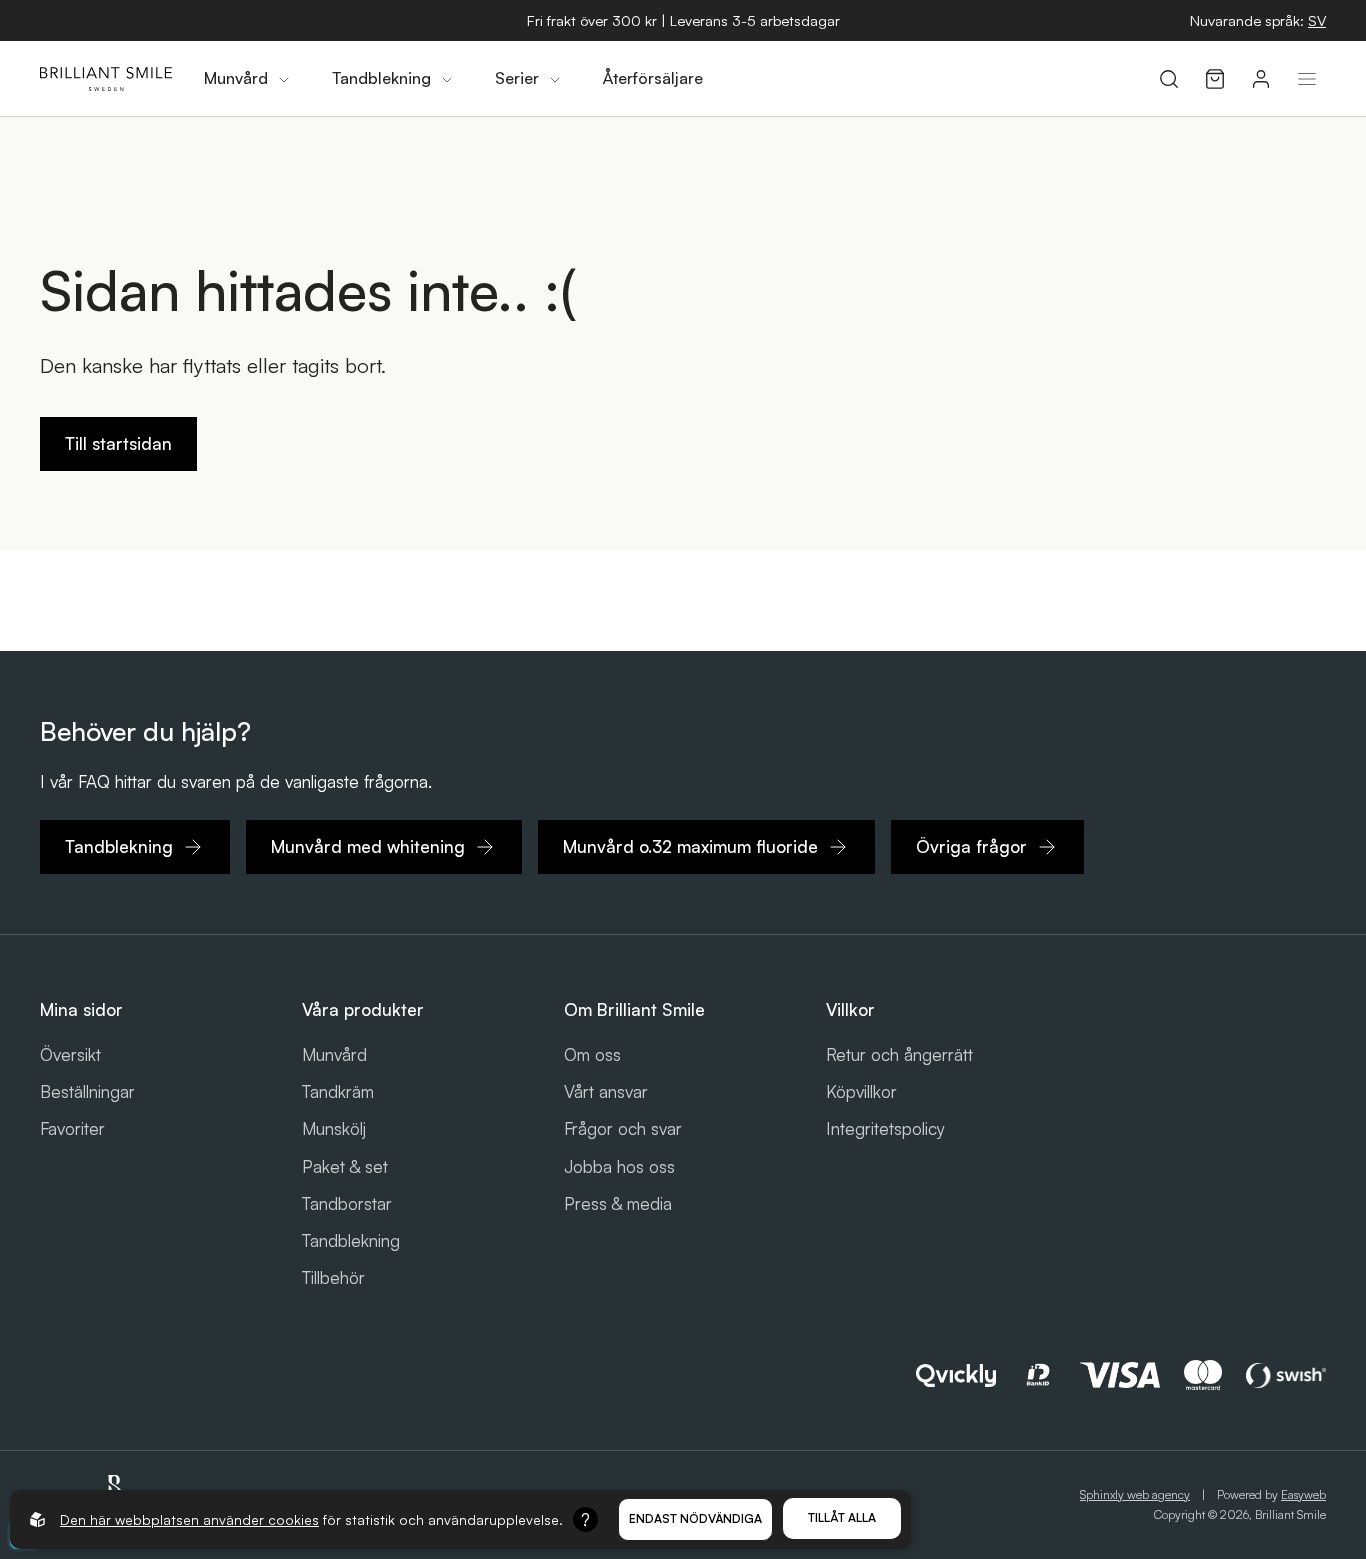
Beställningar (87, 1091)
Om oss (592, 1054)
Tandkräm (338, 1091)
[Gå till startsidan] (106, 79)
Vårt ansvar (606, 1091)
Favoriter (72, 1128)
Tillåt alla (842, 1517)
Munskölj (334, 1128)
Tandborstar (347, 1203)
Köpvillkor (861, 1091)
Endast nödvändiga (695, 1518)
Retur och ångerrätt (899, 1054)
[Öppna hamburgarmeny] (1307, 79)
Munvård (334, 1054)
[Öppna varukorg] (1215, 79)
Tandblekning (351, 1240)
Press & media (618, 1203)
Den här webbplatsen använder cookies (189, 1519)
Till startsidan (118, 443)
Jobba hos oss (619, 1166)
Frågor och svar (623, 1128)
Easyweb (1303, 1494)
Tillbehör (333, 1277)
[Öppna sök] (1169, 79)
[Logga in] (1261, 79)
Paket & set (345, 1166)
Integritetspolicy (885, 1128)
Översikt (70, 1054)
